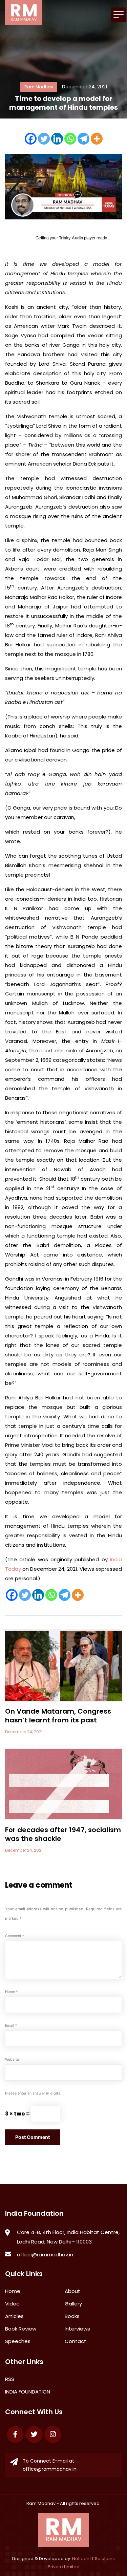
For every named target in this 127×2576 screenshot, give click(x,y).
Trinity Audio (71, 238)
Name (11, 1992)
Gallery (73, 2304)
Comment (15, 1936)
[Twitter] (44, 139)
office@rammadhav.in (45, 2255)
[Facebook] (31, 139)
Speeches (18, 2341)
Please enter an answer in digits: (33, 2093)
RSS (10, 2379)
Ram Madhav (41, 2503)
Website (12, 2059)
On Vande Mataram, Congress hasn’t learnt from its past (58, 1716)
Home (13, 2291)
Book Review (21, 2329)
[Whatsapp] (70, 139)
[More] (97, 139)
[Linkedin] (57, 139)
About (72, 2291)
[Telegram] (83, 139)
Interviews (77, 2329)
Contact (76, 2341)
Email (11, 2026)
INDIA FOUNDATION (28, 2392)
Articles (14, 2316)
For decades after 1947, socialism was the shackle (63, 1834)
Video (12, 2304)
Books (72, 2316)
